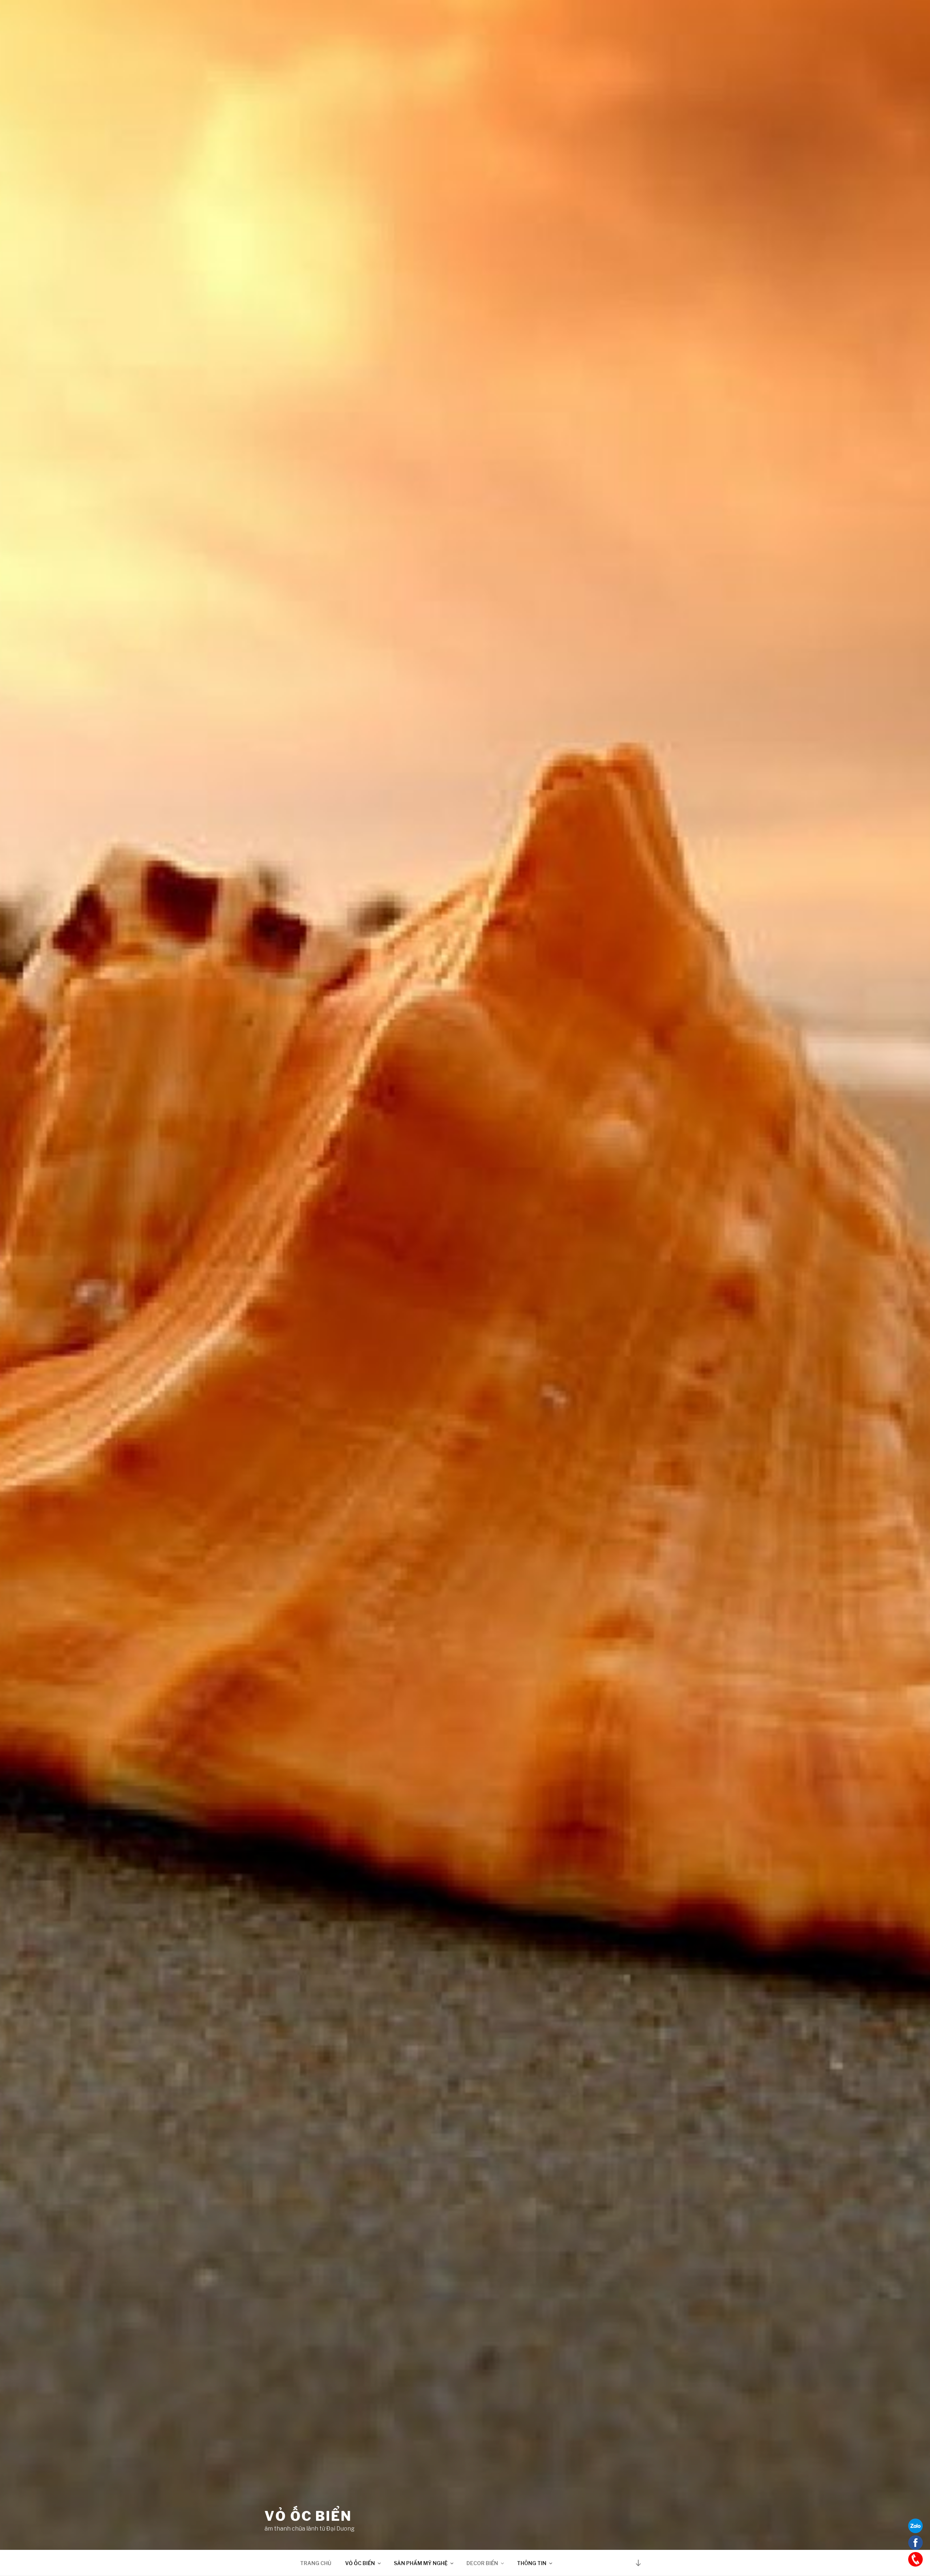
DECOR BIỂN (482, 2563)
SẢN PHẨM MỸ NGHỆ (421, 2563)
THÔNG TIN (532, 2563)
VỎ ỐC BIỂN (308, 2516)
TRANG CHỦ (316, 2563)
